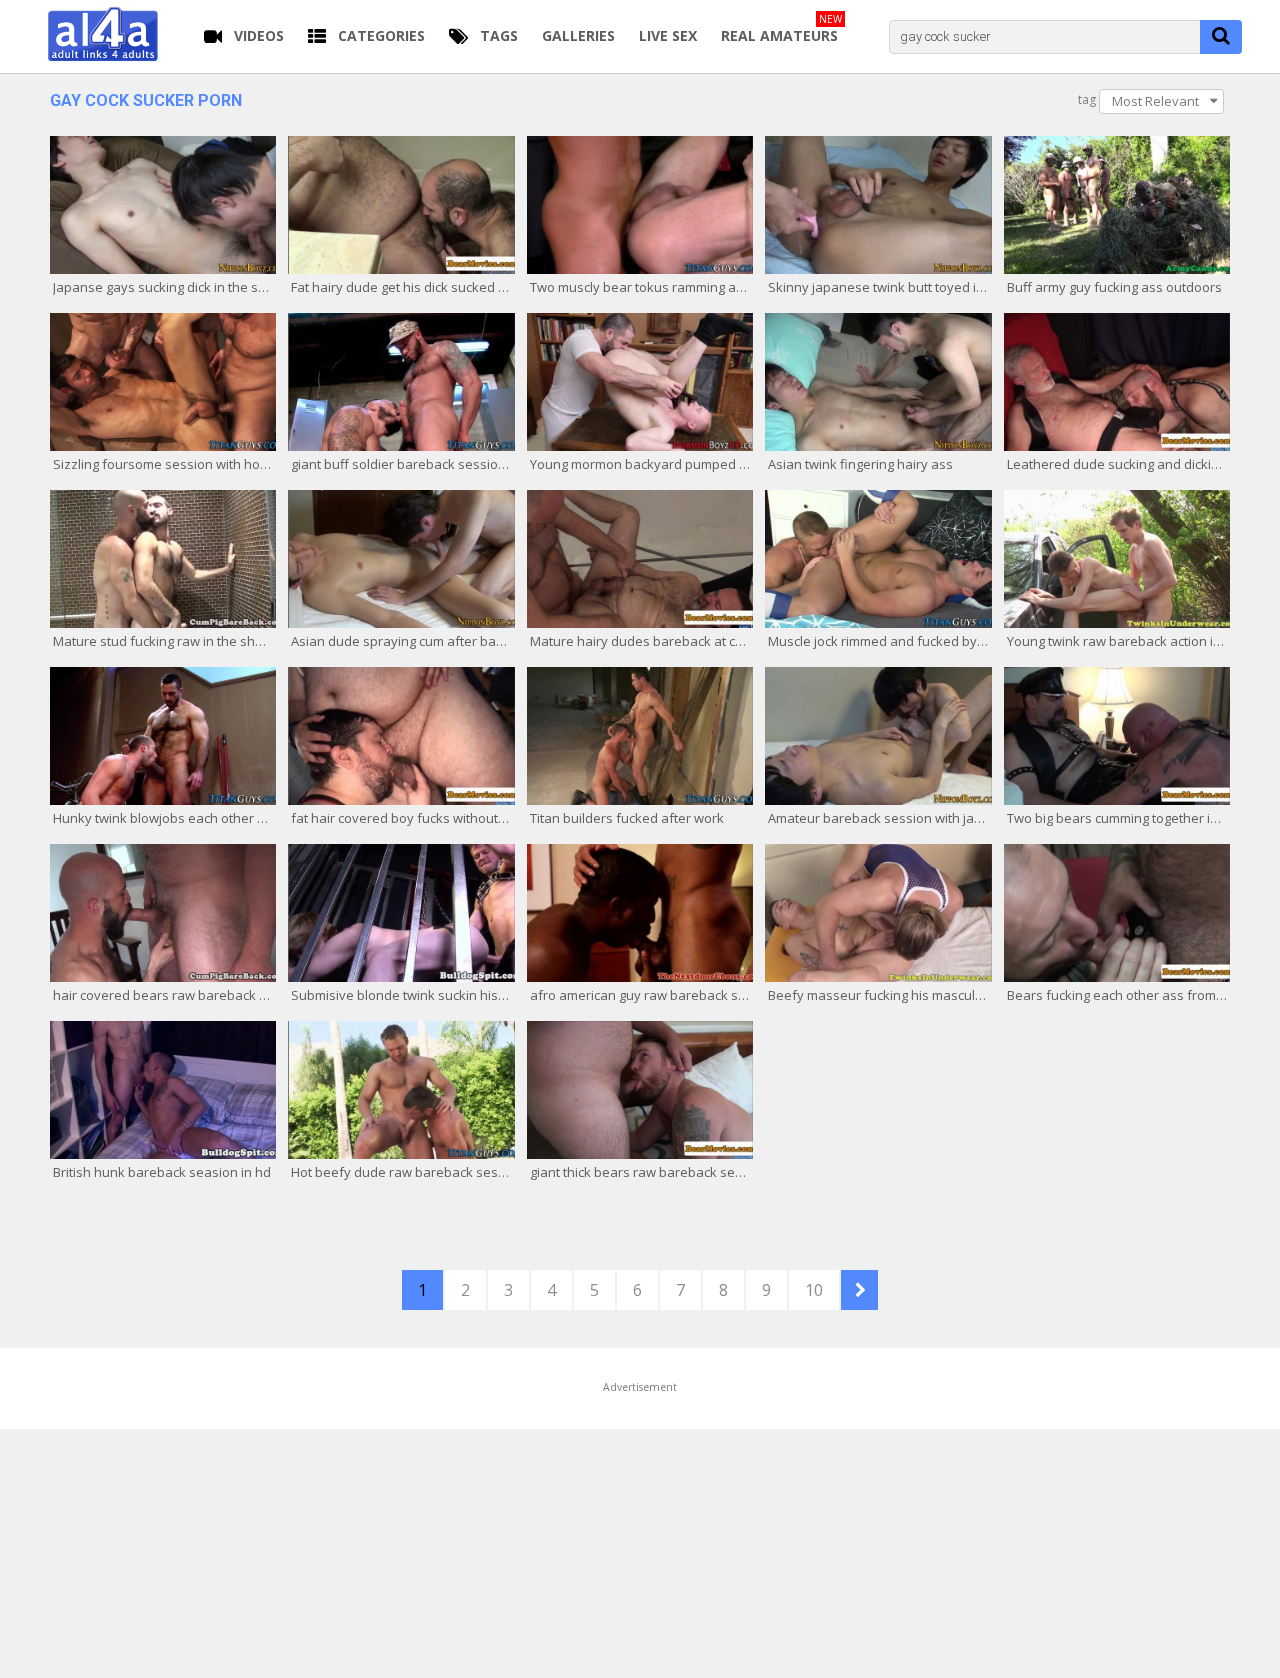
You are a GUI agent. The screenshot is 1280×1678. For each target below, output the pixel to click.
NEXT (859, 1290)
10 (814, 1290)
